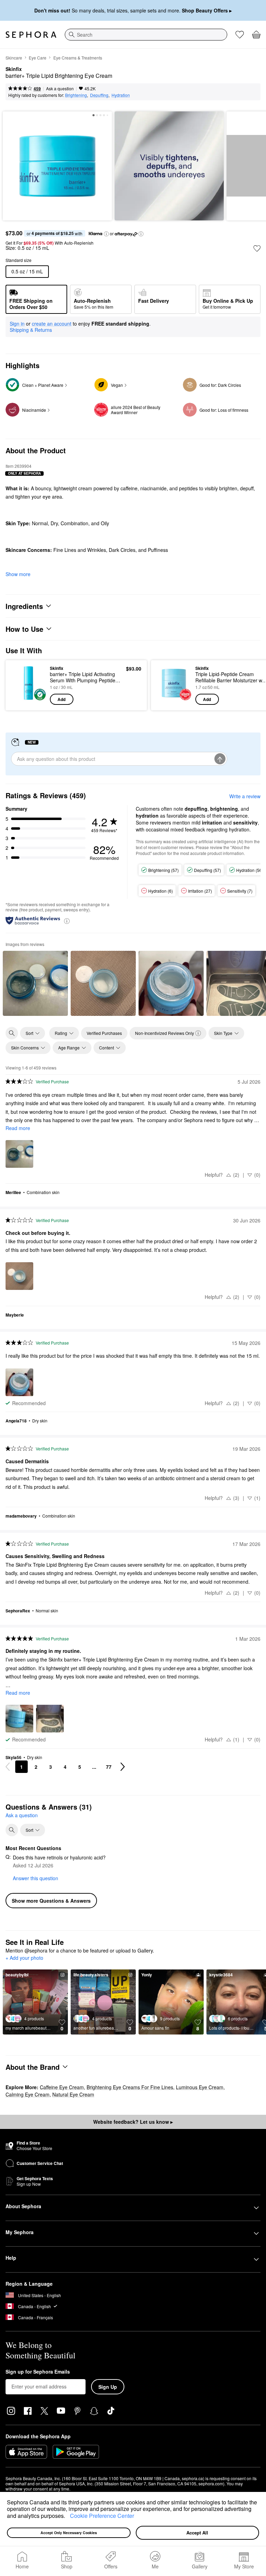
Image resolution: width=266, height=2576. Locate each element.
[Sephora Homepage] (31, 35)
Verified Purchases (104, 1033)
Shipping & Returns (31, 330)
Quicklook (22, 685)
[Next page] (123, 1767)
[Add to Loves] (257, 248)
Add (61, 699)
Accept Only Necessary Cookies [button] (69, 2533)
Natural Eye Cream (73, 2094)
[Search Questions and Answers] (12, 1830)
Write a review (245, 796)
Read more (18, 1128)
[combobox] (146, 35)
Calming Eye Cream (28, 2094)
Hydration (121, 95)
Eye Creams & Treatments (78, 58)
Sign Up (108, 2387)
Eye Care (38, 58)
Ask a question (60, 88)
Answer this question (36, 1878)
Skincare (14, 58)
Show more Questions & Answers (51, 1901)
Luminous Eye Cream (200, 2087)
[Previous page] (8, 1767)
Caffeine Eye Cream (62, 2087)
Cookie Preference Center (102, 2516)
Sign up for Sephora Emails (38, 2372)
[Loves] (240, 35)
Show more (18, 574)
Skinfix (14, 69)
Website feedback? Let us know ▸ (133, 2122)
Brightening (76, 95)
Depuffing (99, 95)
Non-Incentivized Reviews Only (165, 1033)
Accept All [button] (197, 2533)
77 (109, 1767)
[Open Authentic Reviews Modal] (67, 921)
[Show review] (35, 983)
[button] (68, 2516)
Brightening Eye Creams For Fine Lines (130, 2087)
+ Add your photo (24, 1958)
